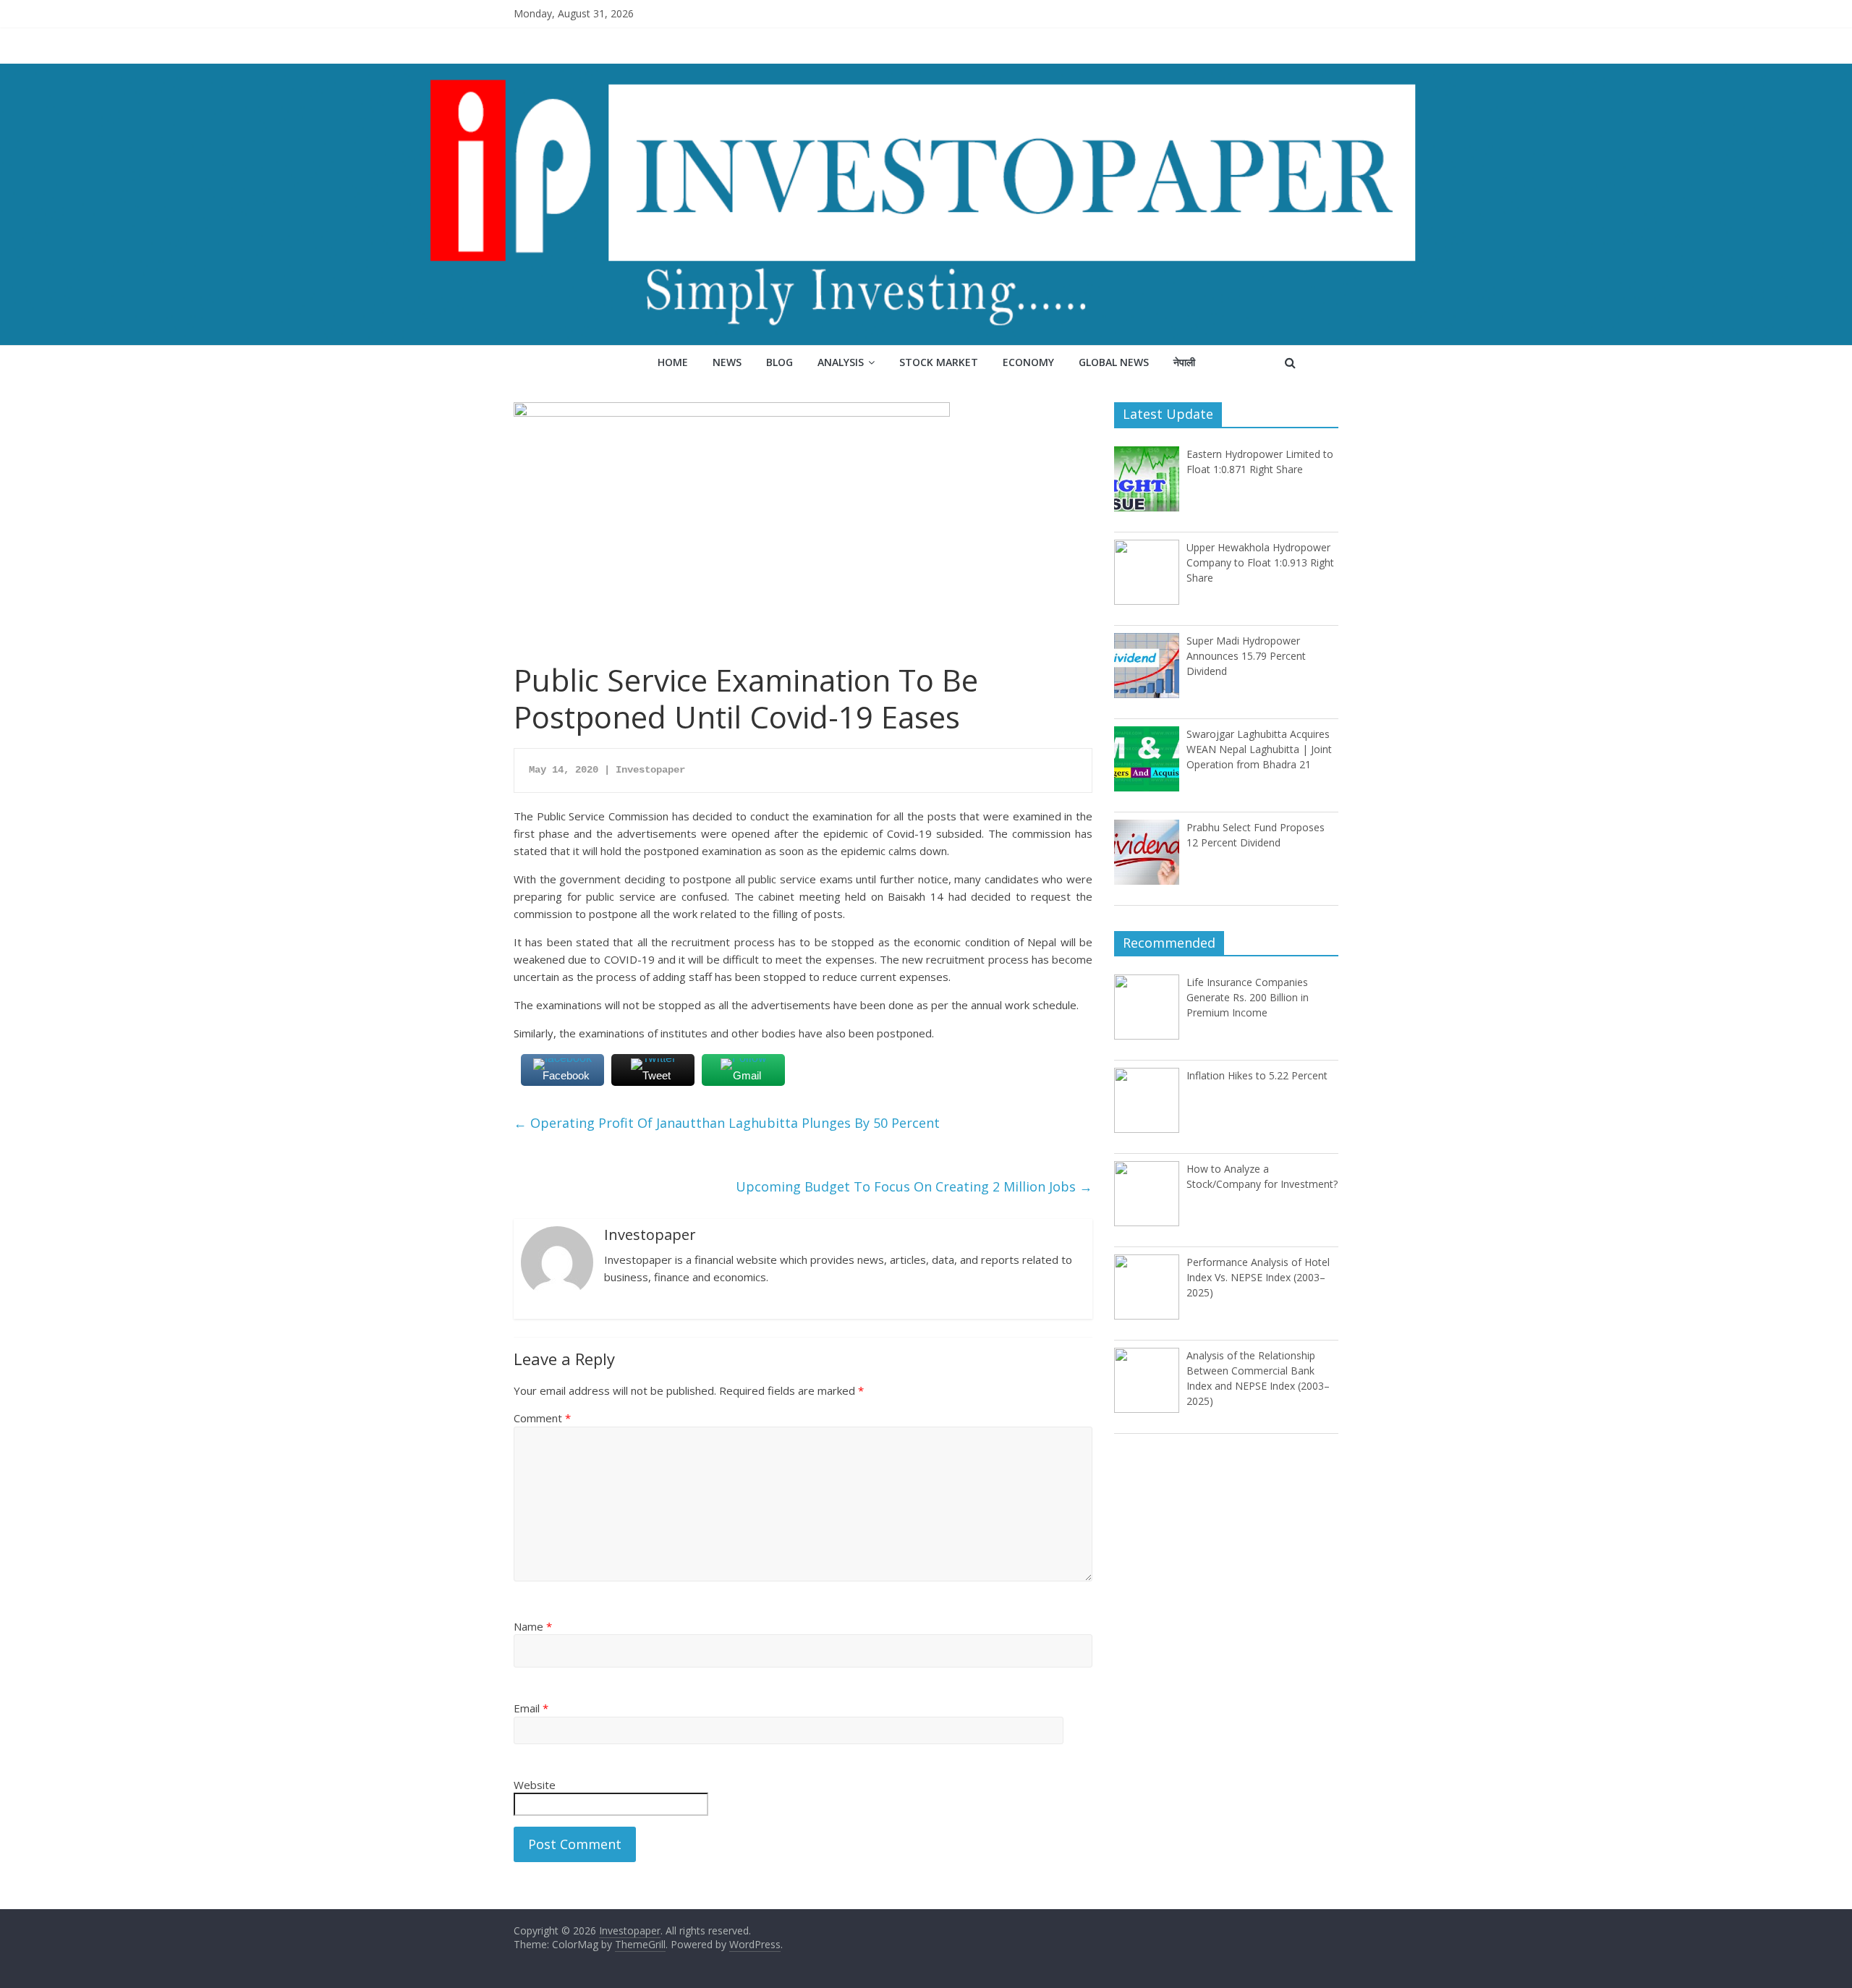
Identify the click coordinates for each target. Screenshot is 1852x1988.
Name (533, 1626)
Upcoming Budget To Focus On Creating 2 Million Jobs (914, 1186)
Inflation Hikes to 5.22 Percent (1257, 1075)
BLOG (780, 362)
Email (531, 1708)
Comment (542, 1418)
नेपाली (1184, 362)
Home (673, 362)
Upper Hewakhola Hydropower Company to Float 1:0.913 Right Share (1260, 562)
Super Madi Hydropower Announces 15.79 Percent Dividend (1246, 656)
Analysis (841, 362)
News (727, 362)
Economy (1028, 362)
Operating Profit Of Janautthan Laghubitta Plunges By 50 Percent (727, 1123)
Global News (1114, 362)
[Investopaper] (926, 72)
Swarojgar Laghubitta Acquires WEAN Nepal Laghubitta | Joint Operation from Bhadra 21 (1259, 749)
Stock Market (939, 362)
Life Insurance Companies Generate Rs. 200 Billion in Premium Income (1248, 997)
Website (535, 1785)
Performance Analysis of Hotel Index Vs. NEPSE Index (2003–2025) (1258, 1277)
